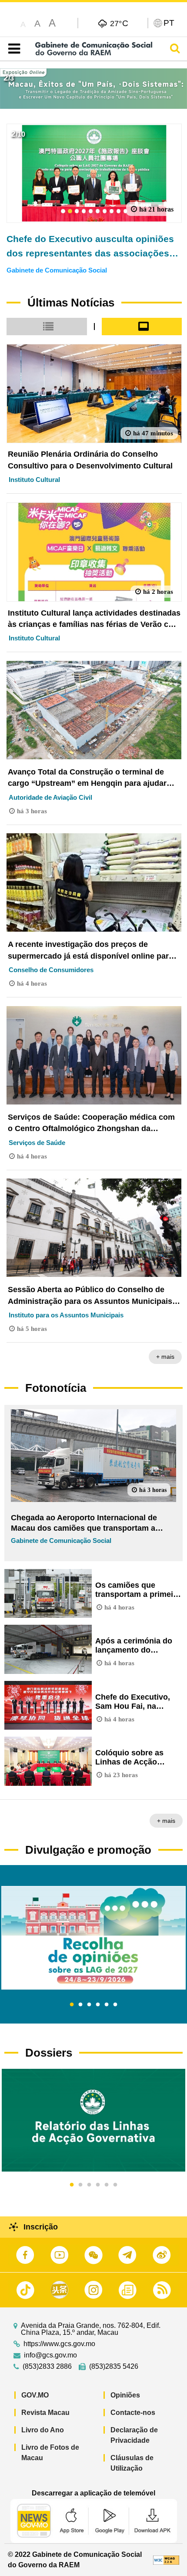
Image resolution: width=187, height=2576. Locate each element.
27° (119, 23)
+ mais (165, 1357)
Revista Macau (45, 2413)
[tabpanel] (93, 1938)
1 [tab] (72, 2005)
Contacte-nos (133, 2413)
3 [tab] (89, 2005)
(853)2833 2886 (47, 2367)
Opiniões (125, 2395)
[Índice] (12, 49)
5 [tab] (107, 2005)
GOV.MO (35, 2395)
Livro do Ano (43, 2430)
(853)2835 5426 (114, 2367)
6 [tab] (115, 2005)
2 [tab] (80, 2005)
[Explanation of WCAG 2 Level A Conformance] (166, 2560)
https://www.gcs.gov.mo (59, 2344)
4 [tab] (98, 2005)
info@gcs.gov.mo (50, 2355)
